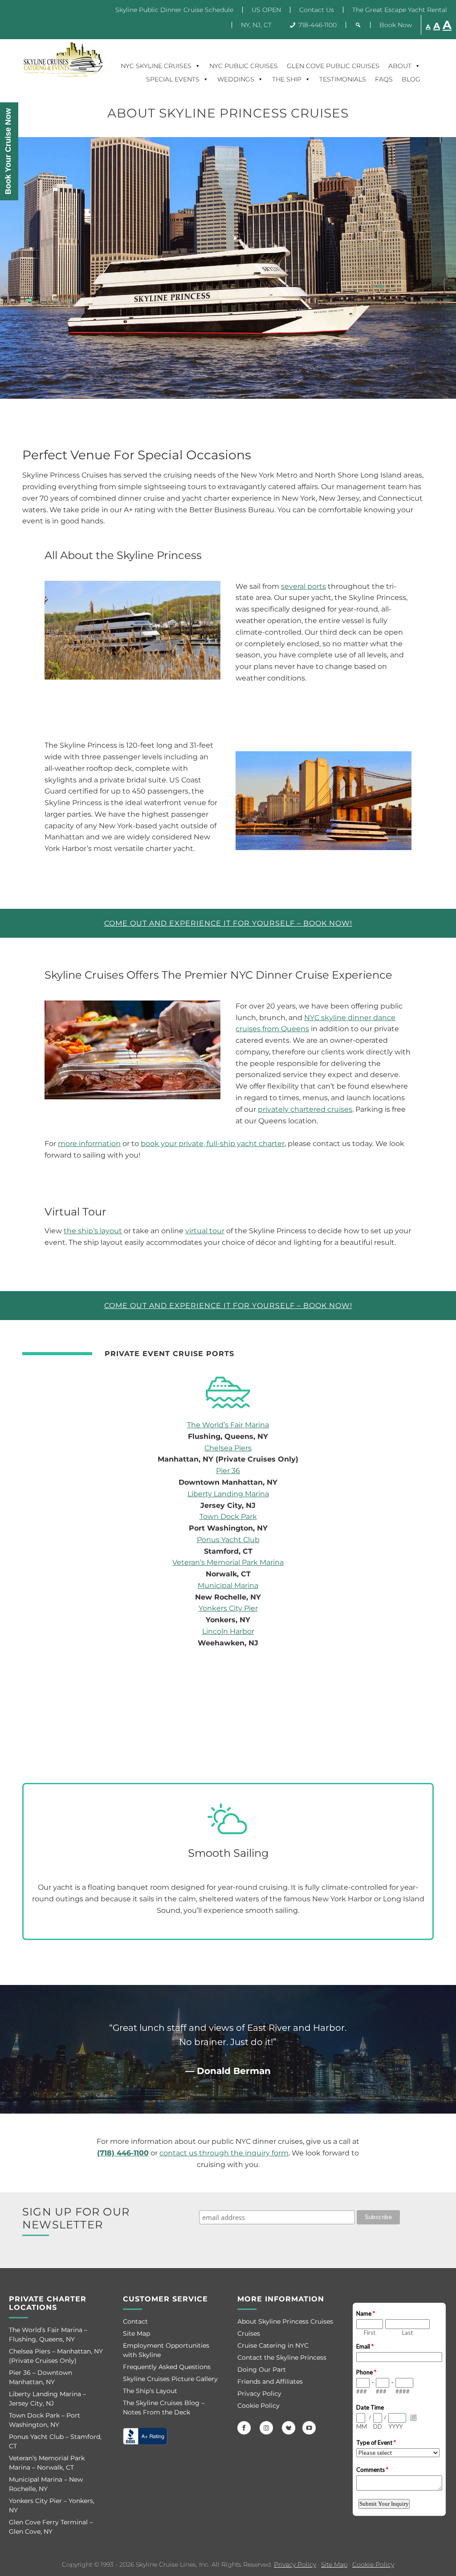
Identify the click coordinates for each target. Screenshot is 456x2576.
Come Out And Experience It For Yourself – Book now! (228, 1306)
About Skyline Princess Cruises (285, 2321)
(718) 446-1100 (123, 2153)
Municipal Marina (228, 1586)
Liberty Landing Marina (228, 1494)
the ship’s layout (93, 1231)
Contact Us (317, 10)
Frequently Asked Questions (167, 2367)
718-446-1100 (318, 25)
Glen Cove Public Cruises (333, 66)
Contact (135, 2321)
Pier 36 (228, 1471)
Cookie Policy (259, 2406)
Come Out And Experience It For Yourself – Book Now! (228, 923)
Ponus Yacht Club (228, 1540)
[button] (358, 25)
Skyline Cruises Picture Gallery (170, 2379)
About (400, 66)
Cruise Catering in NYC (273, 2345)
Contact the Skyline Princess (282, 2357)
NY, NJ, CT (256, 25)
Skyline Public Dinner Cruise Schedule (174, 10)
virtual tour (205, 1231)
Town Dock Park (228, 1517)
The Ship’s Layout (150, 2391)
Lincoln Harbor (228, 1631)
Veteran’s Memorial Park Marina (228, 1562)
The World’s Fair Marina (228, 1425)
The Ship (287, 79)
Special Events (173, 79)
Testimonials (343, 79)
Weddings (236, 79)
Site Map (136, 2333)
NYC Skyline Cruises (156, 66)
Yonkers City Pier (228, 1608)
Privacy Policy (259, 2394)
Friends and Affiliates (270, 2382)
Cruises (249, 2333)
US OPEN (266, 10)
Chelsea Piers (228, 1448)
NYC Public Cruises (244, 66)
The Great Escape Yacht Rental (400, 10)
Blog (411, 79)
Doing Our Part (262, 2369)
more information (89, 1144)
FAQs (384, 79)
